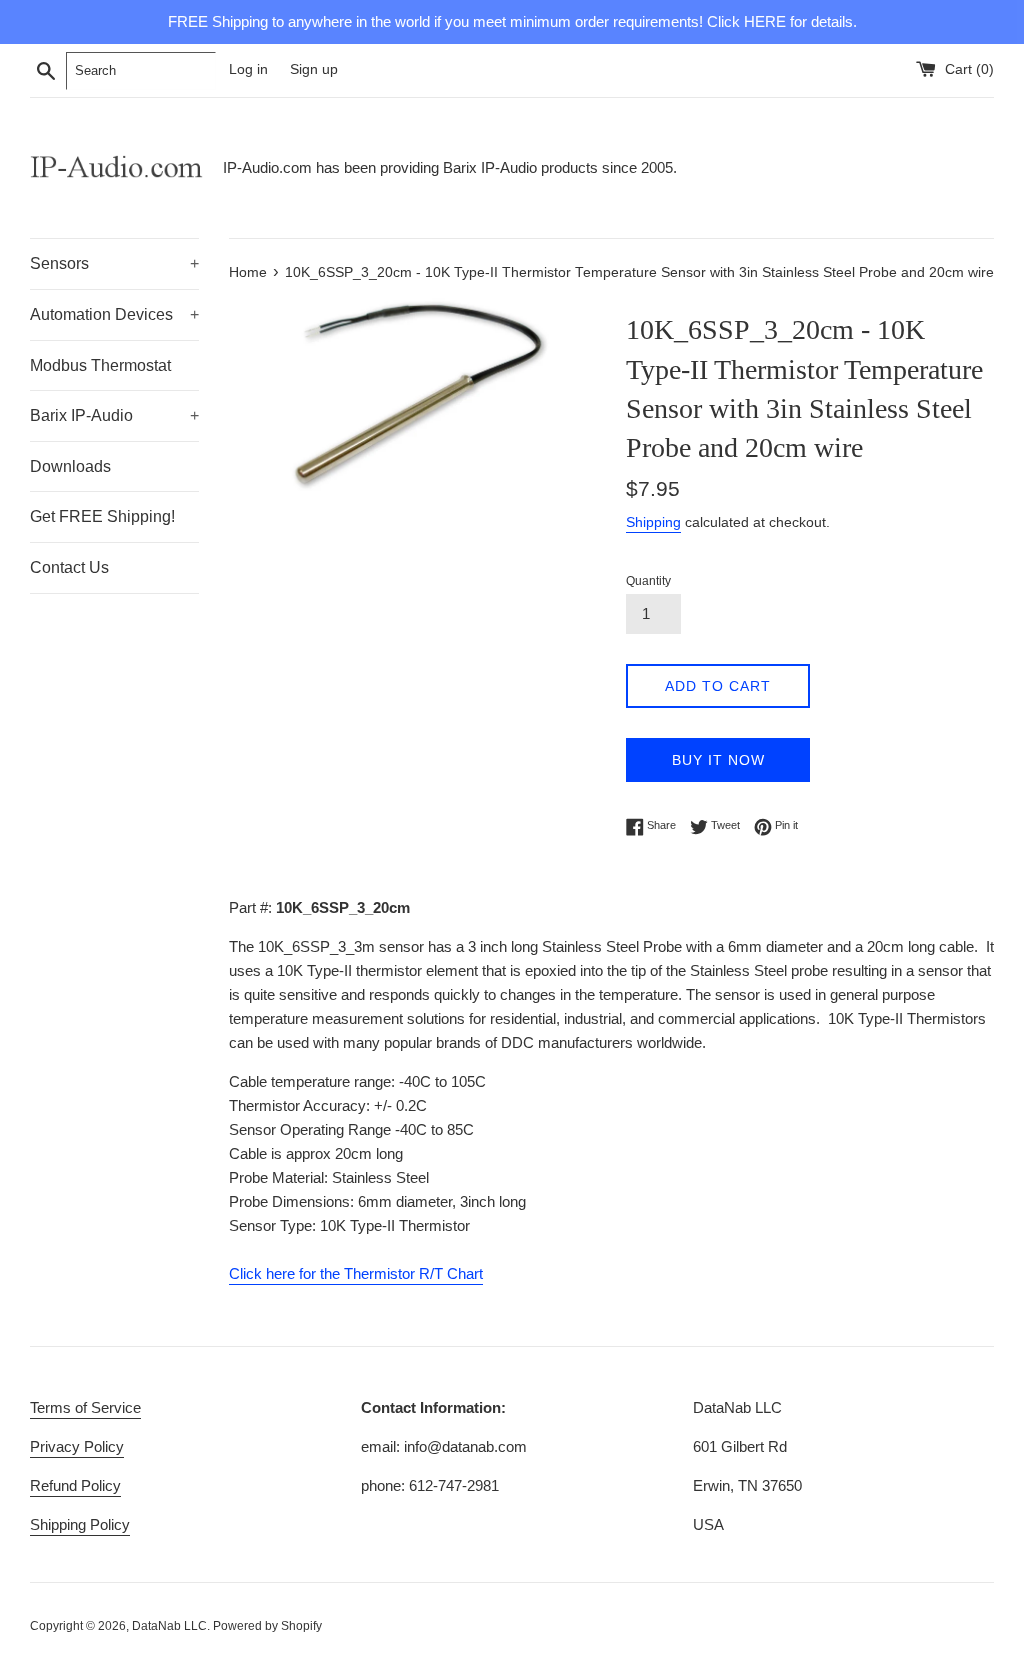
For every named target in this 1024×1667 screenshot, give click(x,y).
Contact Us (69, 567)
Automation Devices (114, 314)
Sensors (114, 263)
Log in (248, 69)
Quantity (648, 581)
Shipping (653, 522)
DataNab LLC (169, 1626)
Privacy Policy (77, 1446)
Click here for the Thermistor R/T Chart (356, 1273)
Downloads (70, 466)
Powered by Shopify (267, 1626)
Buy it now (718, 760)
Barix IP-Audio (114, 415)
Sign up (314, 69)
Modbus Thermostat (100, 365)
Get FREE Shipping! (102, 516)
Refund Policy (75, 1485)
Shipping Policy (80, 1524)
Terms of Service (85, 1407)
